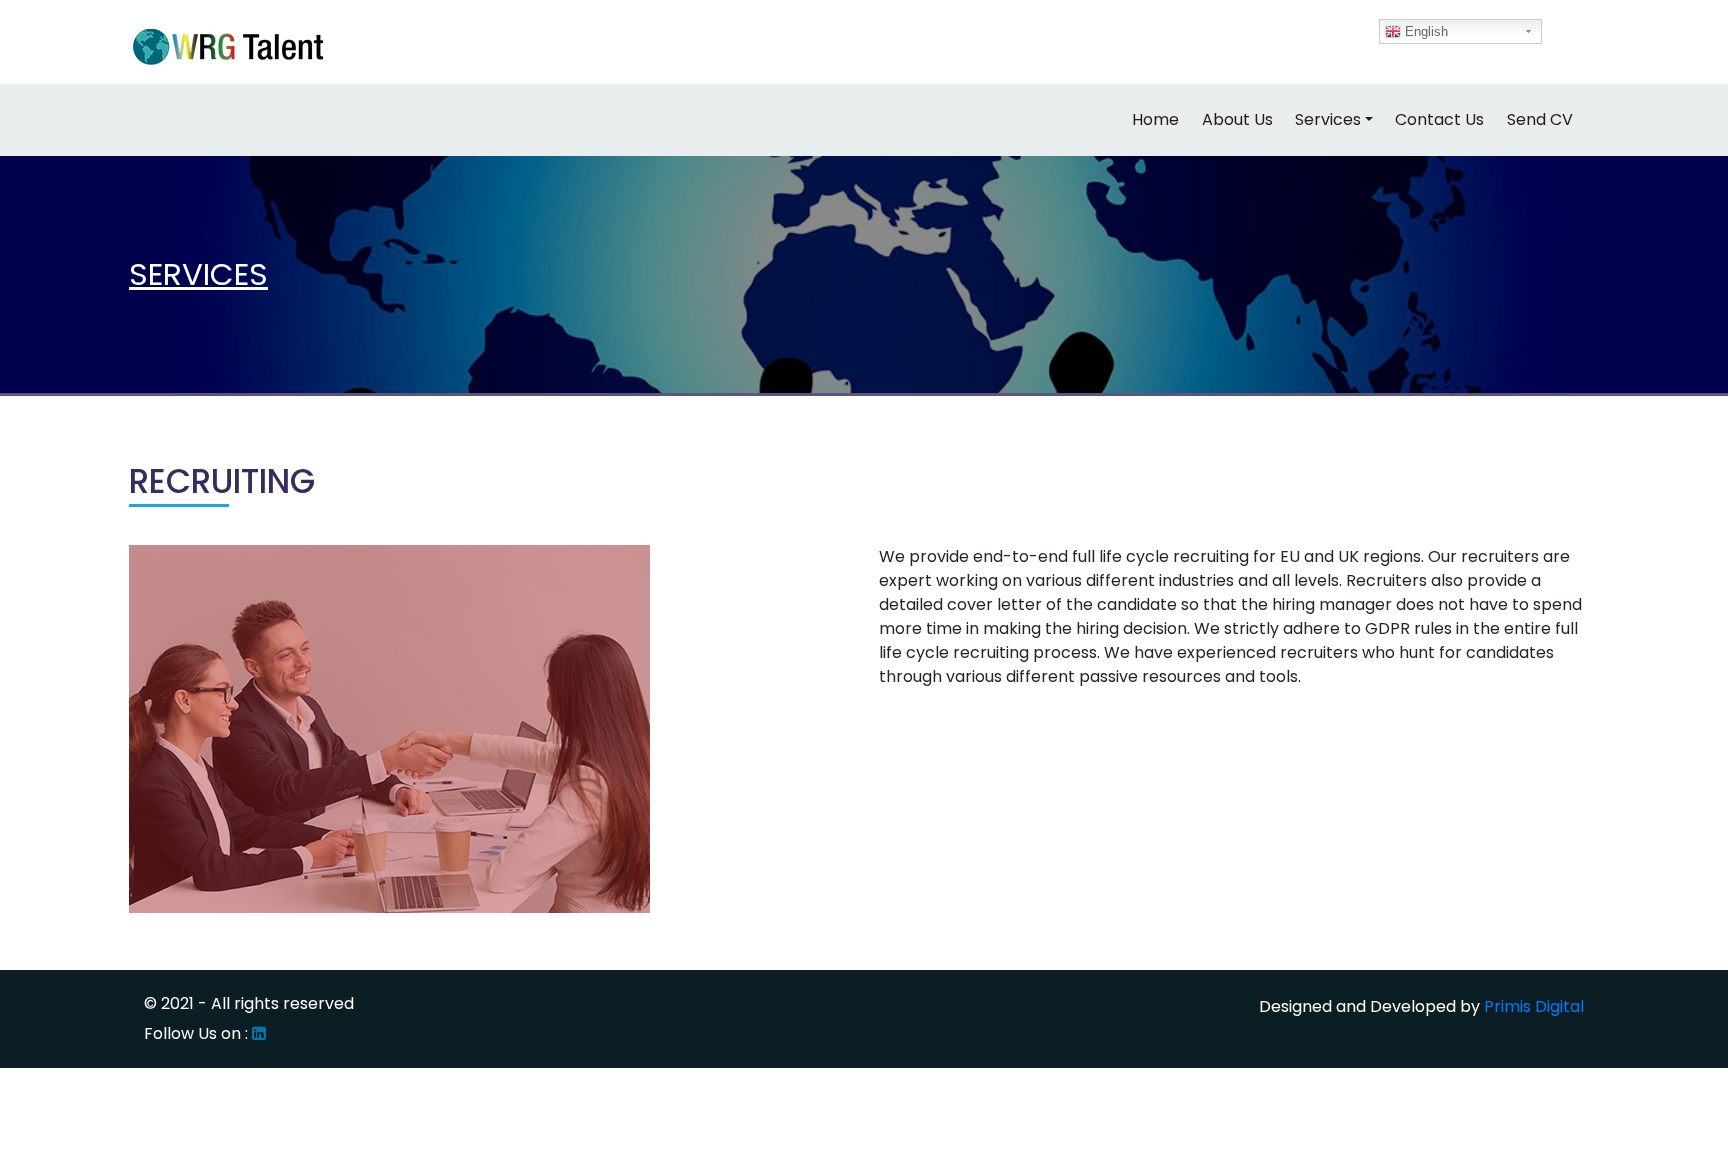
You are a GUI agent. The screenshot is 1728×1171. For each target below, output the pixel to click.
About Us (1237, 119)
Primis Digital (1534, 1006)
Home (1155, 119)
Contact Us (1439, 119)
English (1424, 31)
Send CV (1540, 119)
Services (1328, 119)
